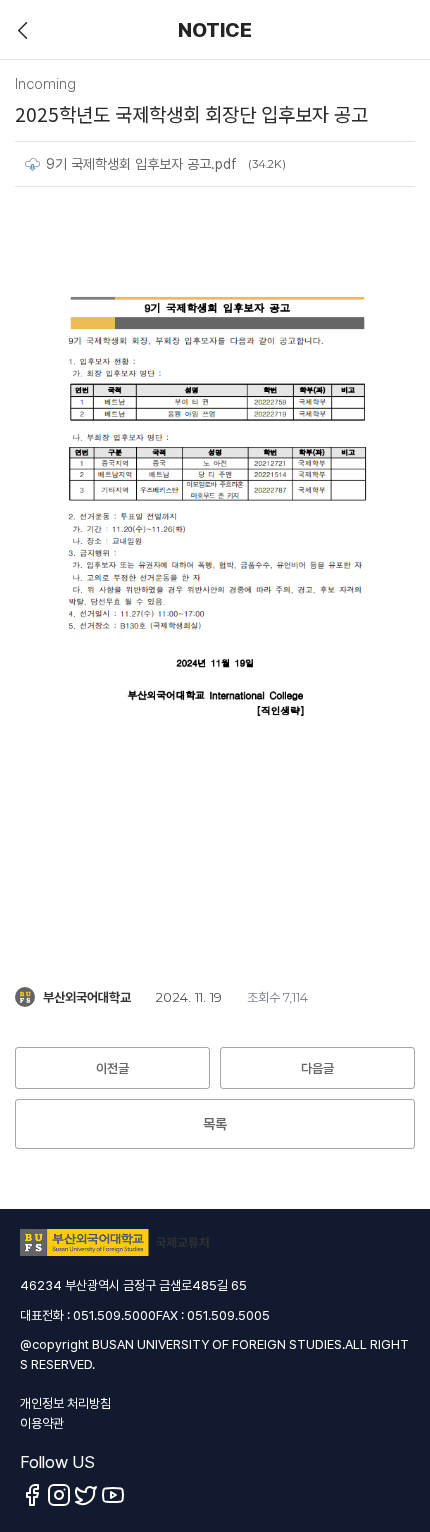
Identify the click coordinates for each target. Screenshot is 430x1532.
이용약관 (42, 1423)
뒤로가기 (22, 30)
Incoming (45, 84)
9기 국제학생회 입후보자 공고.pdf (141, 164)
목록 (215, 1124)
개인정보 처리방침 (65, 1403)
